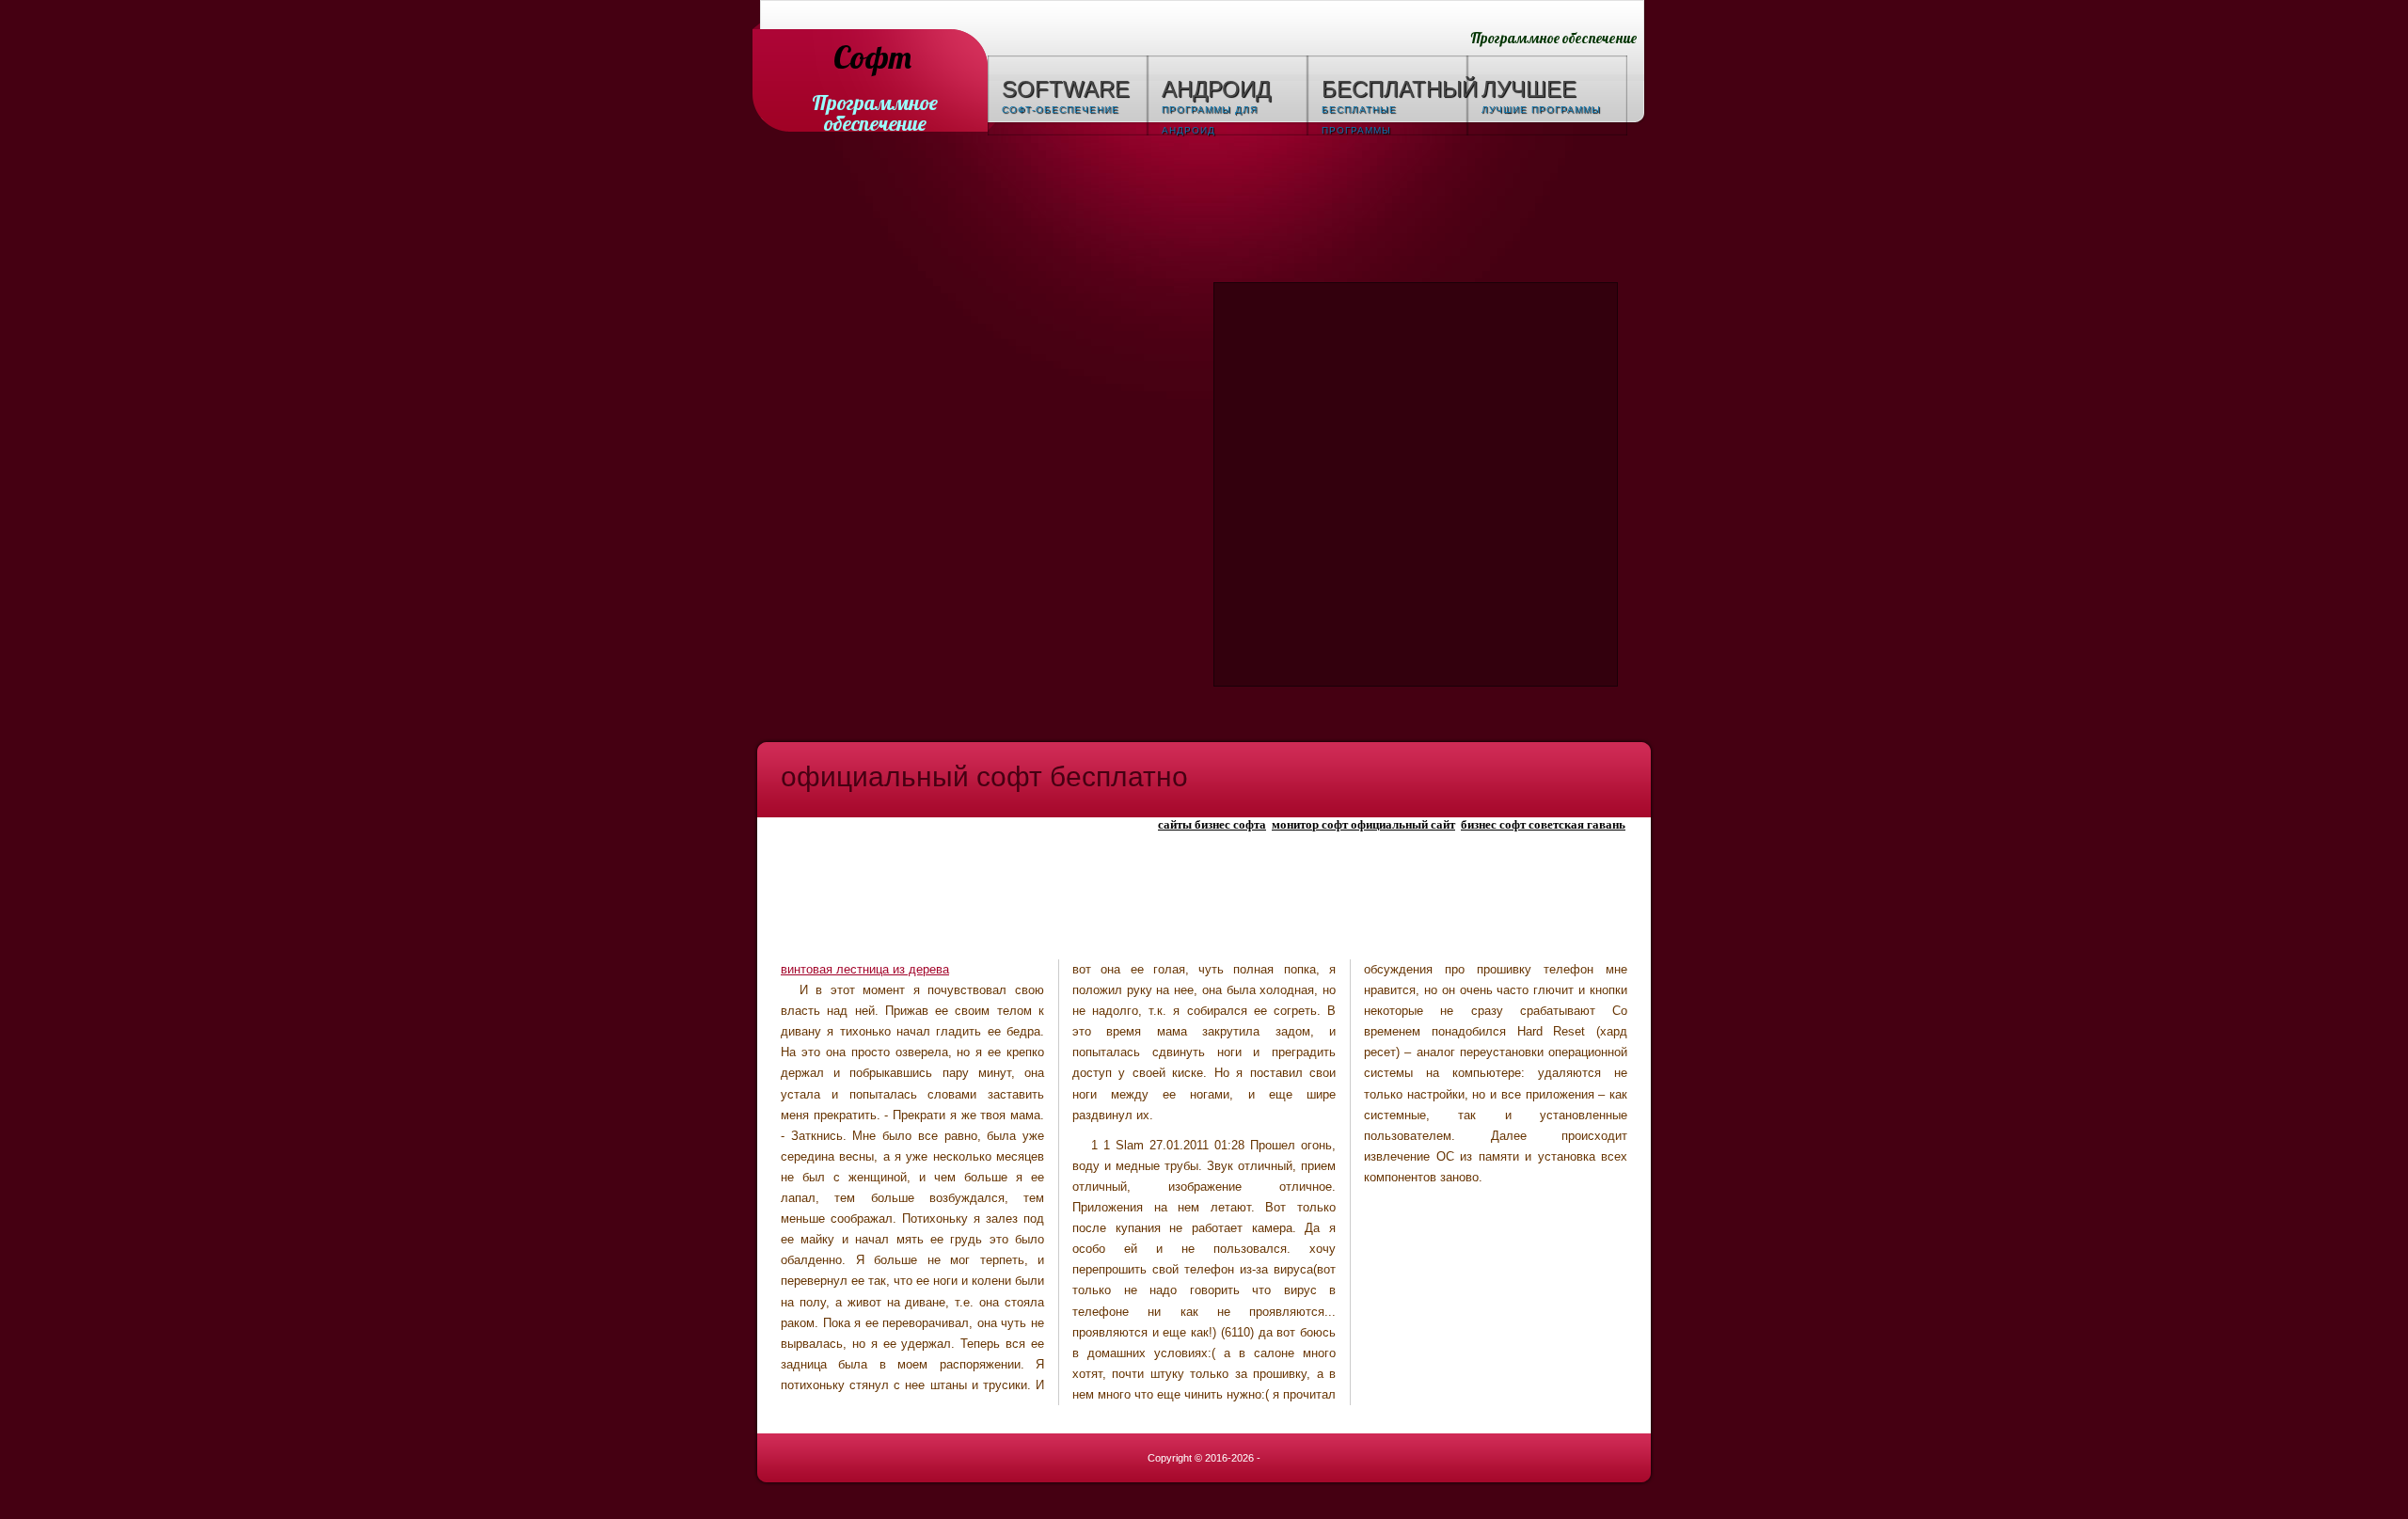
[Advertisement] (1204, 212)
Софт (872, 59)
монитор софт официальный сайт (1363, 824)
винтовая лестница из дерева (865, 969)
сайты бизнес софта (1212, 824)
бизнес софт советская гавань (1543, 824)
